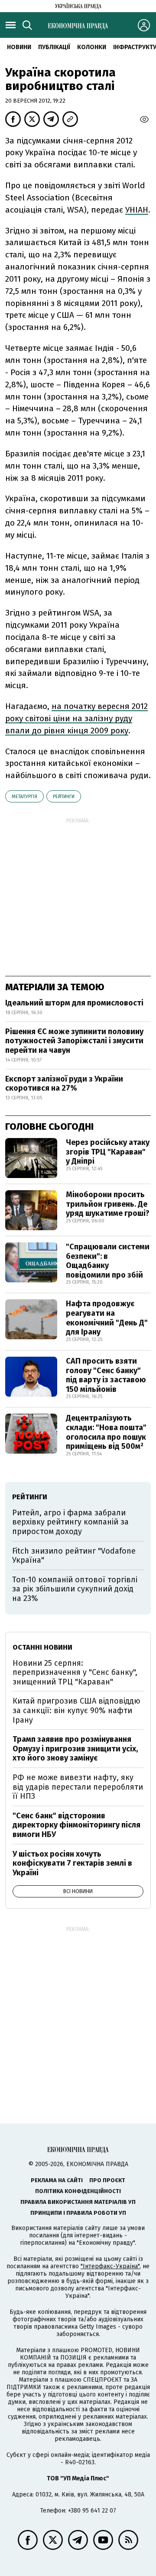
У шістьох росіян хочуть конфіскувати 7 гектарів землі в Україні (72, 1863)
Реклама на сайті (57, 2180)
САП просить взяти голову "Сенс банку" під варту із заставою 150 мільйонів (106, 1375)
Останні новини (42, 1647)
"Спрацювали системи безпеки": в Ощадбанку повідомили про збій (108, 1261)
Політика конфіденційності (78, 2191)
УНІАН (137, 210)
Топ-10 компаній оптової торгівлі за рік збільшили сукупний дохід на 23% (75, 1589)
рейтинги (64, 797)
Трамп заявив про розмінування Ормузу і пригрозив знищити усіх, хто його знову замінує (75, 1749)
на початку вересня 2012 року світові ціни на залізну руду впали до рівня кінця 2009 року (76, 718)
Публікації (54, 47)
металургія (24, 797)
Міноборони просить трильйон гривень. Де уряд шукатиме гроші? (108, 1204)
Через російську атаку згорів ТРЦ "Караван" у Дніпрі (108, 1152)
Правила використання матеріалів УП (78, 2202)
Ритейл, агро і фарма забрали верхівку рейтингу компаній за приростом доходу (70, 1522)
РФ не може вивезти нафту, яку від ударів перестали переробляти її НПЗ (78, 1787)
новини (19, 47)
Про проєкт (107, 2180)
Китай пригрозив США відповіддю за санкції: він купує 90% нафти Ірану (76, 1710)
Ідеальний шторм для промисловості (74, 1003)
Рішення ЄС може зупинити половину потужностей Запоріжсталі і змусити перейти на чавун (74, 1041)
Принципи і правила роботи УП (78, 2213)
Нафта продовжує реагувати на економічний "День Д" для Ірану (107, 1318)
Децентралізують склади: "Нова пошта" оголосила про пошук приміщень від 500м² (106, 1432)
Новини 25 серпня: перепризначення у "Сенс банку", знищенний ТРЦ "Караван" (75, 1672)
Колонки (92, 47)
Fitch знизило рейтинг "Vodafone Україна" (74, 1556)
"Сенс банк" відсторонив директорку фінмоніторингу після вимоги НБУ (76, 1825)
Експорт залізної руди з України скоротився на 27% (64, 1084)
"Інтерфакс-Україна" (110, 2266)
